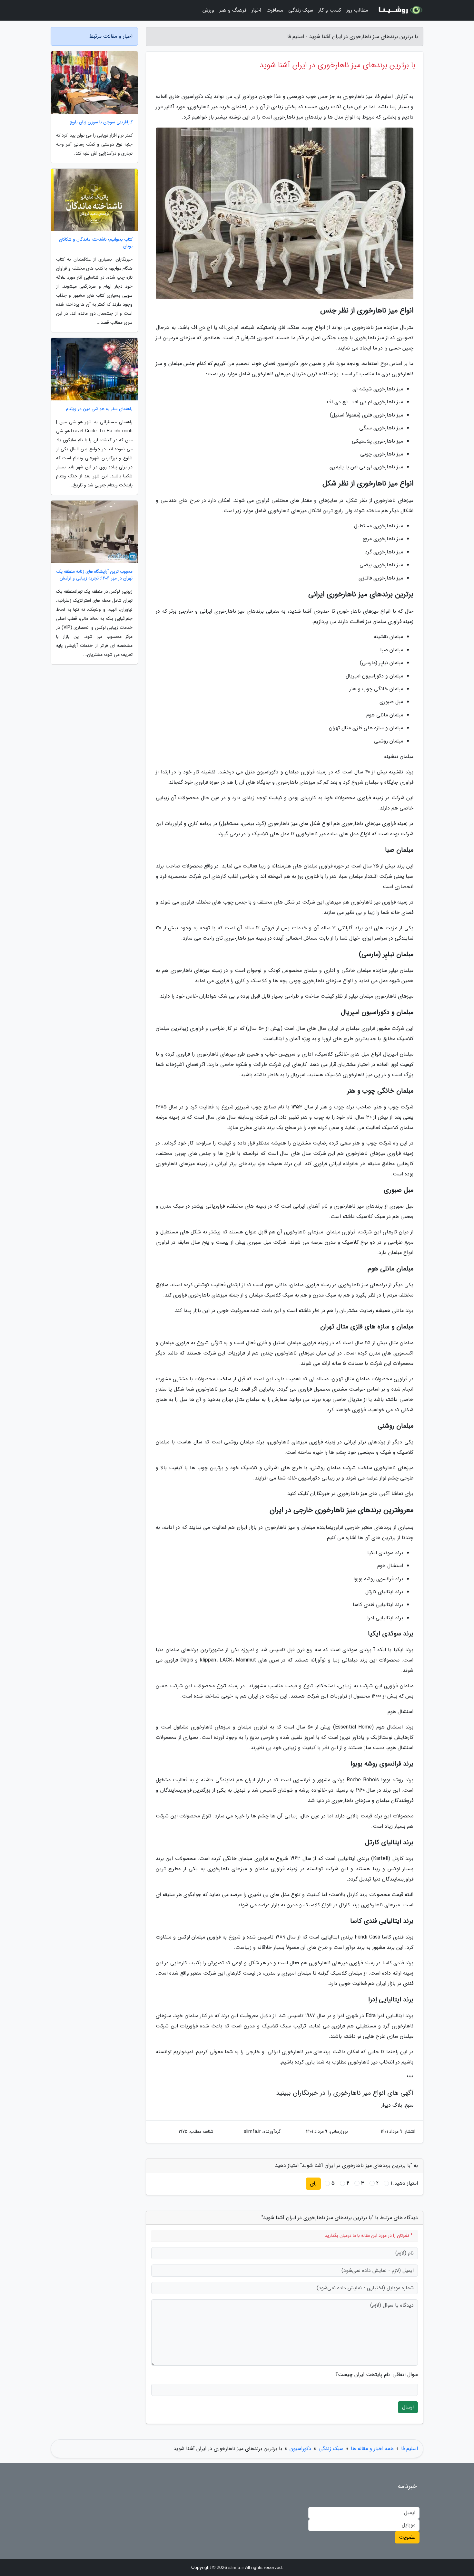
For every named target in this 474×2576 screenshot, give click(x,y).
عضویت (407, 2537)
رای (313, 2183)
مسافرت (275, 10)
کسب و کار (330, 10)
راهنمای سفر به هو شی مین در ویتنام (99, 409)
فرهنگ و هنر (233, 10)
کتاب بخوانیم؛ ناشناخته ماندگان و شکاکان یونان (96, 243)
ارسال (408, 2407)
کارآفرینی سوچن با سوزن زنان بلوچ (101, 122)
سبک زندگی (301, 10)
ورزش (208, 10)
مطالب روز (357, 10)
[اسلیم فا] (400, 10)
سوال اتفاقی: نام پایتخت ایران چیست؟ (377, 2375)
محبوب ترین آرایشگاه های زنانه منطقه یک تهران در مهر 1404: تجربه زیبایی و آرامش (94, 575)
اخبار (256, 10)
